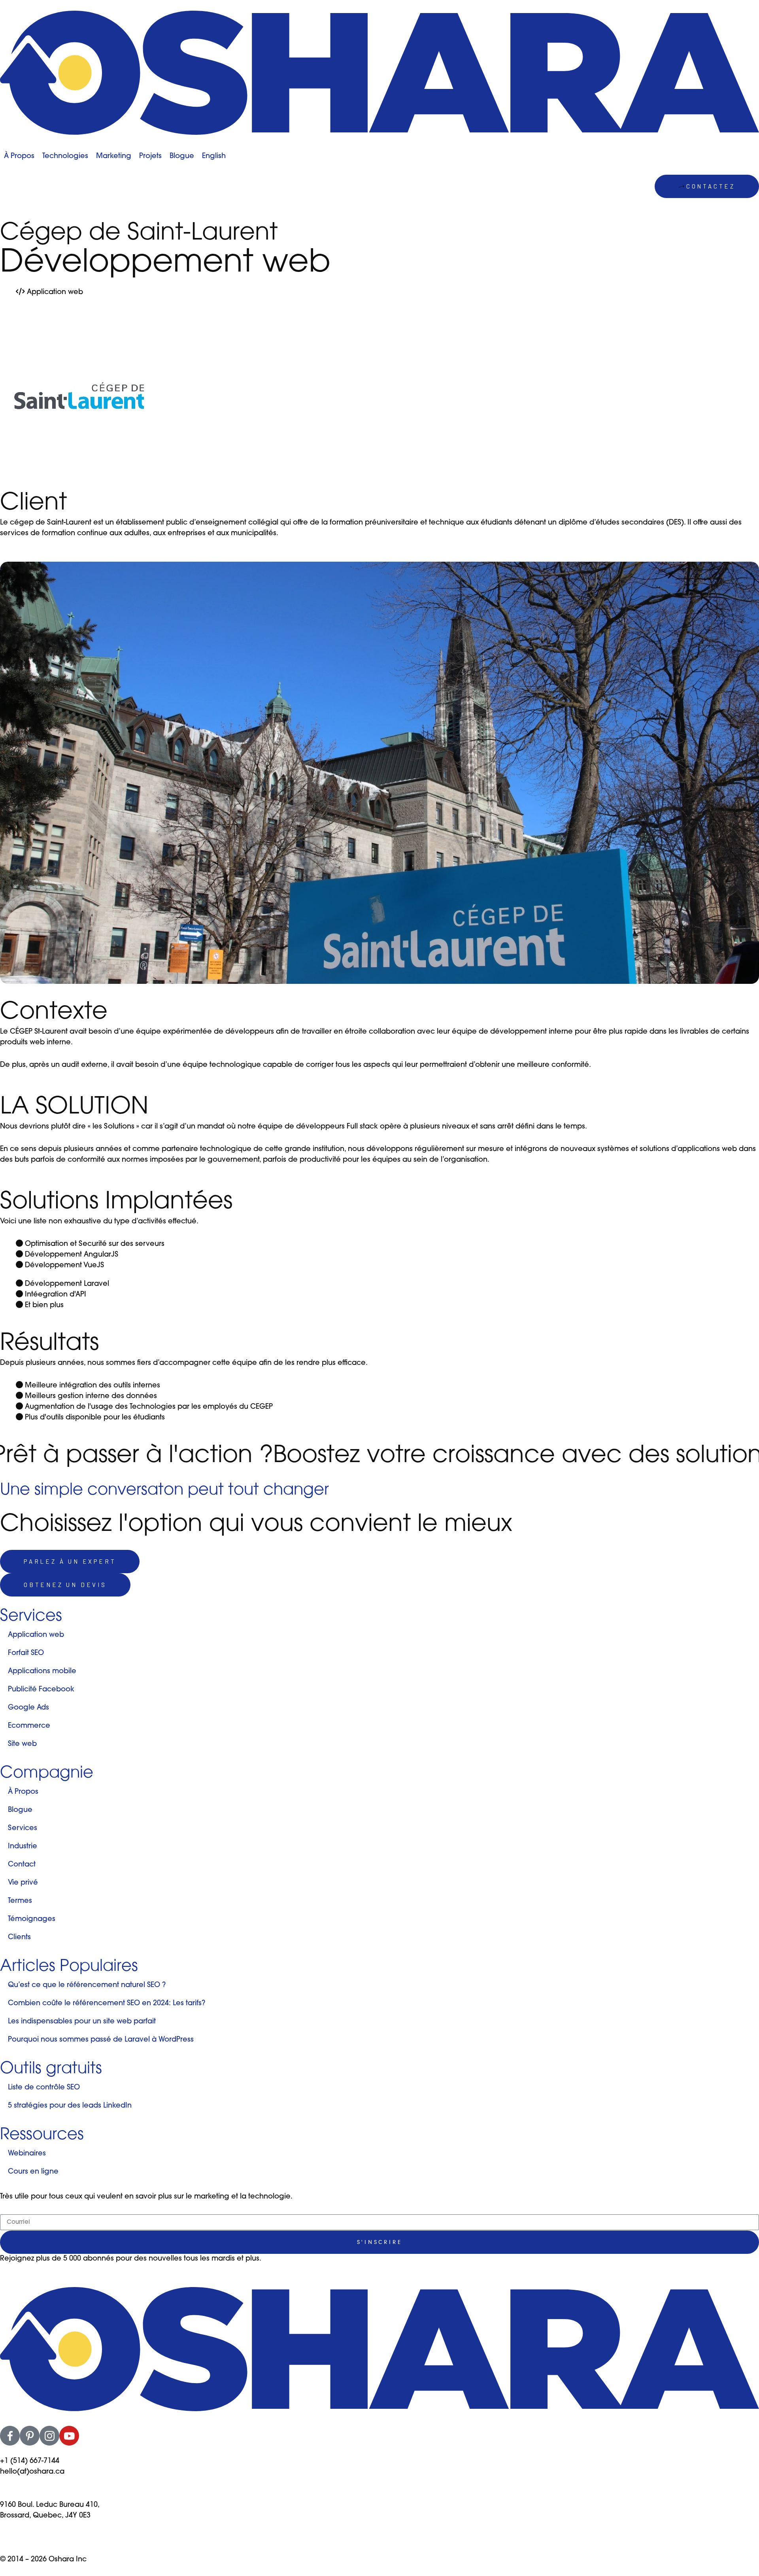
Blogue (20, 1810)
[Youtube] (69, 2436)
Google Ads (28, 1708)
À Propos (23, 1792)
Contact (22, 1865)
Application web (36, 1635)
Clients (19, 1938)
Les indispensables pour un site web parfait (82, 2022)
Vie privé (23, 1883)
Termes (20, 1901)
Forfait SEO (26, 1653)
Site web (22, 1744)
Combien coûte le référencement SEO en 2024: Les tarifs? (107, 2004)
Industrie (23, 1847)
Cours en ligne (33, 2172)
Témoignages (32, 1919)
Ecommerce (29, 1726)
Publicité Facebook (41, 1690)
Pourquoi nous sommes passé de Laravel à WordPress (101, 2040)
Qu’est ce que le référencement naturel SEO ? (87, 1985)
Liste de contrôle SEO (44, 2088)
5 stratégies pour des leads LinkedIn (70, 2106)
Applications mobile (42, 1672)
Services (23, 1829)
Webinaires (27, 2154)
